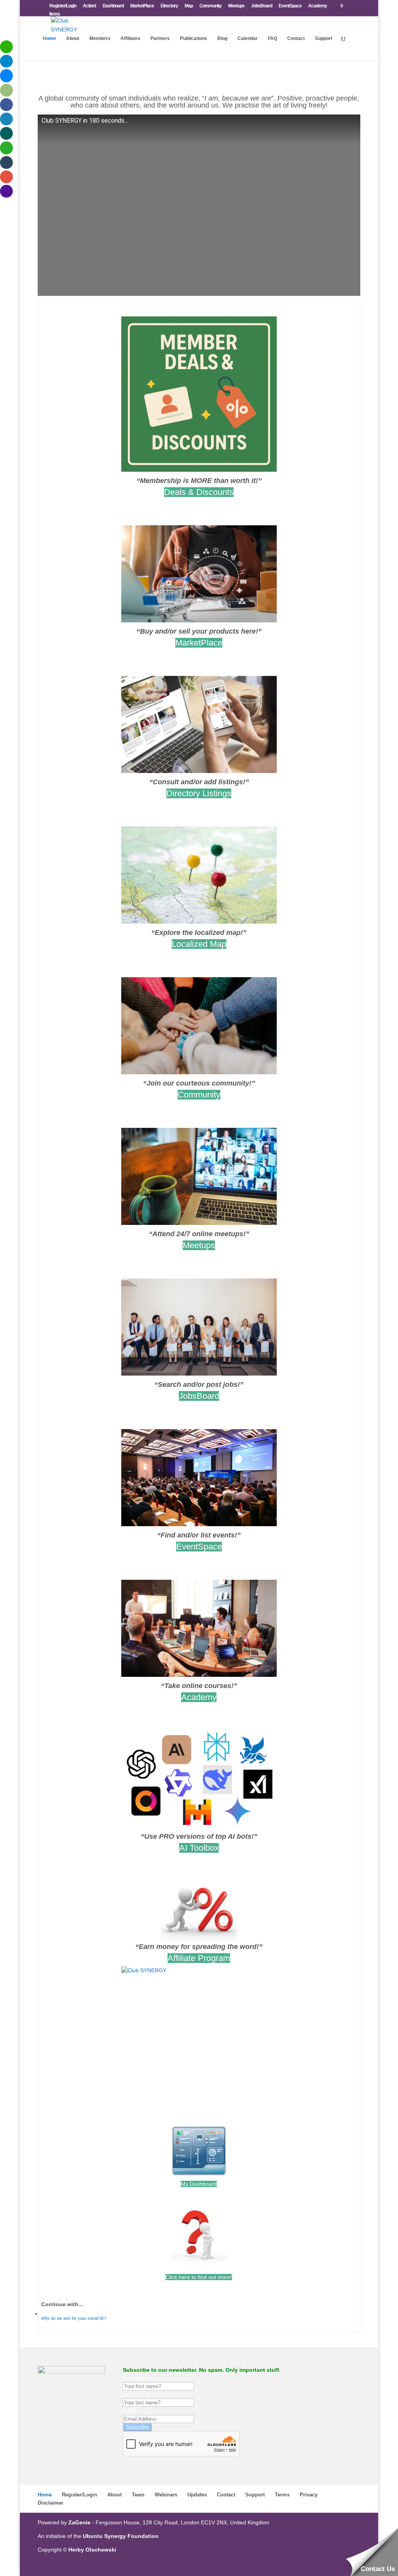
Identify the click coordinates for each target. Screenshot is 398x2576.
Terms (282, 2495)
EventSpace (290, 6)
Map (189, 6)
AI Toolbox (199, 1848)
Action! (89, 6)
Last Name (136, 2394)
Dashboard (113, 6)
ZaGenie (79, 2522)
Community (210, 6)
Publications (194, 38)
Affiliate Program (199, 1958)
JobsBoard (262, 6)
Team (138, 2495)
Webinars (166, 2495)
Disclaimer (51, 2503)
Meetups (236, 6)
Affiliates (130, 38)
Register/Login (63, 6)
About (73, 38)
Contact (296, 38)
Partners (160, 38)
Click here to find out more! (199, 2277)
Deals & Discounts (199, 492)
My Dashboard (199, 2184)
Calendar (248, 38)
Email (130, 2411)
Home (49, 38)
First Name (136, 2378)
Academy (318, 6)
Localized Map (199, 944)
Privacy (309, 2495)
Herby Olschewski (92, 2550)
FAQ (272, 38)
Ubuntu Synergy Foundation (121, 2536)
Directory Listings (199, 793)
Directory (169, 6)
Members (100, 38)
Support (324, 38)
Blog (222, 38)
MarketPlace (142, 6)
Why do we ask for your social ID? (74, 2318)
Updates (197, 2495)
